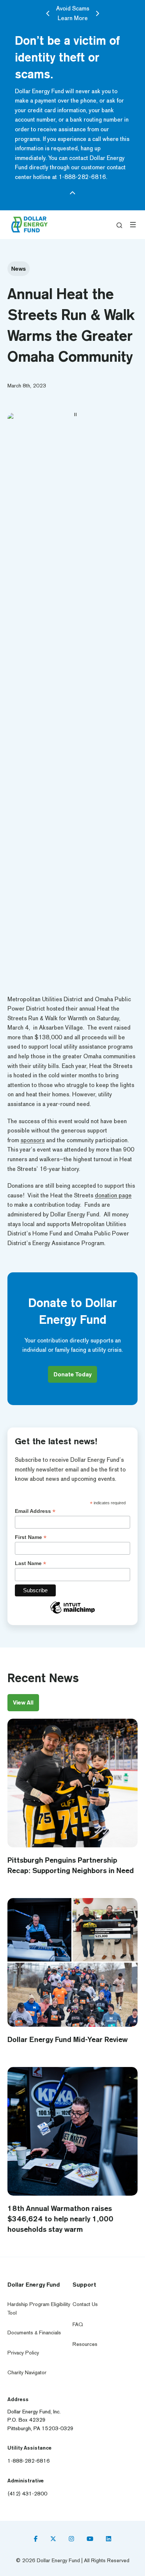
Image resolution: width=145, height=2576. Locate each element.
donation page (113, 1195)
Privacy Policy (23, 2353)
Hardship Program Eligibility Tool (39, 2308)
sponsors (33, 1140)
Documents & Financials (34, 2333)
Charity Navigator (27, 2373)
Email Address (35, 1511)
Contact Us (85, 2304)
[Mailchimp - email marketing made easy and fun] (72, 1613)
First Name (31, 1537)
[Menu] (133, 225)
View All (23, 1702)
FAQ (78, 2324)
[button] (119, 225)
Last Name (30, 1563)
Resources (85, 2344)
